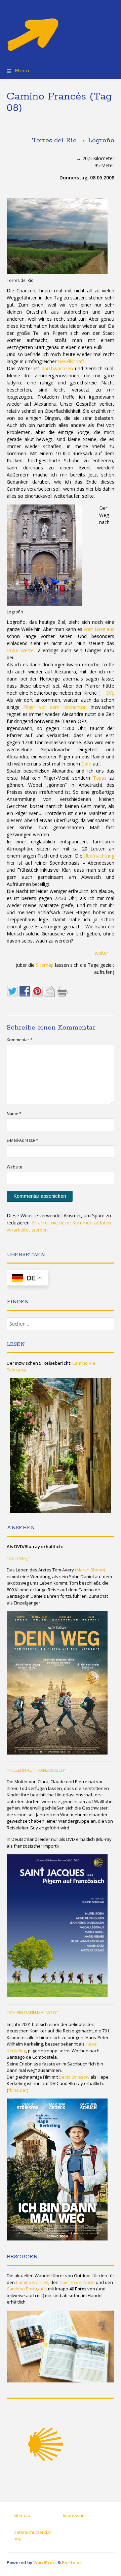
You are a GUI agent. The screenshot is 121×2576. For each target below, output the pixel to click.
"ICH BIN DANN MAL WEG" (32, 2013)
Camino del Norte (77, 2282)
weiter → (105, 953)
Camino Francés (32, 2282)
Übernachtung (99, 856)
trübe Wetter (21, 650)
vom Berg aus (99, 629)
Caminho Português (27, 2289)
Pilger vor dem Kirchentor (54, 707)
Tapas (100, 778)
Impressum (74, 2515)
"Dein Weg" (18, 1558)
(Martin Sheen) (90, 1570)
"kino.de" (18, 2090)
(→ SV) (106, 693)
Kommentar (20, 1040)
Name (14, 1114)
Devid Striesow (74, 2077)
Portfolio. (72, 2563)
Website (14, 1167)
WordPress (45, 2563)
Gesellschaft (71, 361)
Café (86, 764)
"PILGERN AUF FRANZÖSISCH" (36, 1770)
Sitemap (45, 965)
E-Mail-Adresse (23, 1140)
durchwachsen (57, 368)
